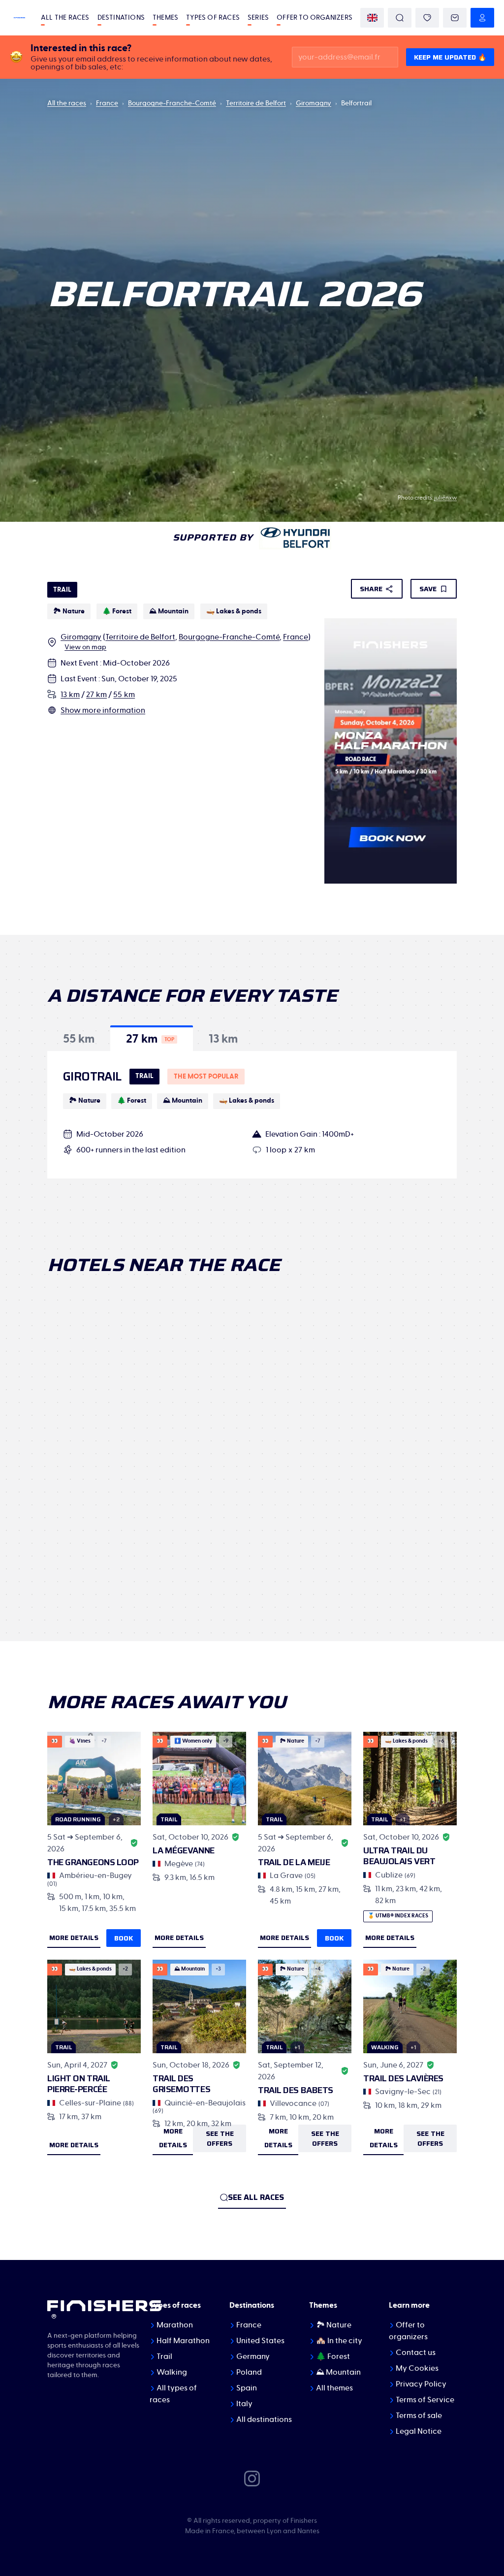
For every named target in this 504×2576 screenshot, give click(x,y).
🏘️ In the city (339, 2341)
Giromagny (314, 103)
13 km (70, 695)
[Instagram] (252, 2478)
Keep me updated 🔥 (450, 57)
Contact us (416, 2353)
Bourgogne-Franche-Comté (172, 103)
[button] (79, 1038)
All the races (65, 18)
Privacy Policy (421, 2384)
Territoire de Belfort (256, 103)
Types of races (213, 18)
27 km (96, 695)
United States (260, 2341)
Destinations (121, 18)
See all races (256, 2197)
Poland (249, 2372)
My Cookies (417, 2368)
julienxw (445, 498)
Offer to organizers (315, 18)
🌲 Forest (333, 2356)
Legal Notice (419, 2431)
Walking (172, 2372)
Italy (244, 2404)
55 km (124, 695)
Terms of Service (425, 2400)
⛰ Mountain (338, 2372)
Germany (253, 2356)
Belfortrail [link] (356, 103)
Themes (165, 18)
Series (258, 18)
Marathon (175, 2325)
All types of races (173, 2394)
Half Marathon (183, 2341)
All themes (334, 2388)
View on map (85, 647)
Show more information (103, 710)
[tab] (79, 1038)
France (107, 103)
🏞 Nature (334, 2325)
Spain (247, 2388)
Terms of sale (419, 2416)
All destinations (264, 2419)
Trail (164, 2356)
